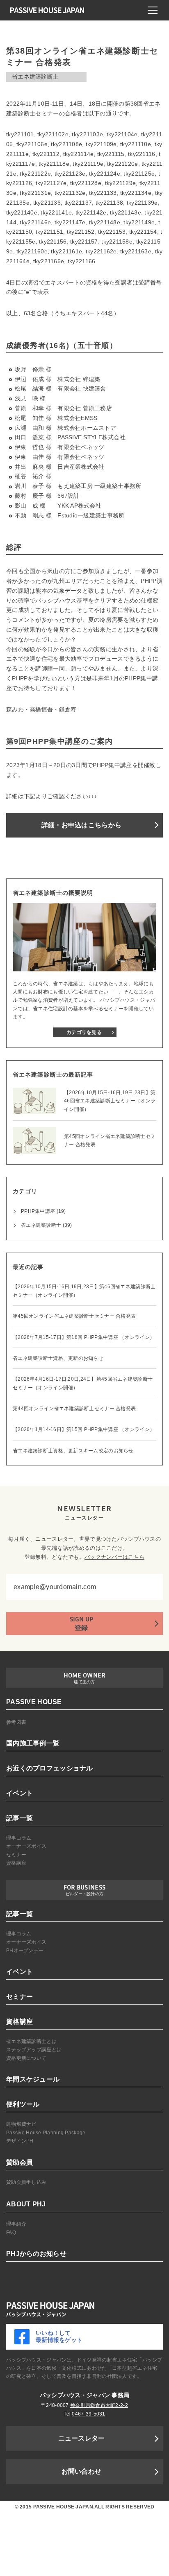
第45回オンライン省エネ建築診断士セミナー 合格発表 (74, 1316)
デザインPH (20, 2141)
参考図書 (16, 1722)
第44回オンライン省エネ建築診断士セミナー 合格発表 (74, 1409)
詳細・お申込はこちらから (81, 825)
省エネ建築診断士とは (31, 2041)
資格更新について (26, 2058)
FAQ (11, 2233)
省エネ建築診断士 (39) (47, 1225)
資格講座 (16, 1863)
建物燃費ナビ (21, 2124)
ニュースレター (82, 2438)
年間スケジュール (33, 2079)
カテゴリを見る (84, 1032)
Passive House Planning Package (46, 2133)
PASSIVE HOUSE (34, 1702)
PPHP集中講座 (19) (43, 1211)
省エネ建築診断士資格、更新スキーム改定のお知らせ (73, 1451)
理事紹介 (16, 2224)
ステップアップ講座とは (34, 2050)
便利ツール (23, 2104)
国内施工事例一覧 (33, 1743)
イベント (19, 1793)
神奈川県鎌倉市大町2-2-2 (99, 2405)
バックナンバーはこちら (114, 1557)
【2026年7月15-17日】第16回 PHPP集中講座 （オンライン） (84, 1337)
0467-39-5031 (88, 2414)
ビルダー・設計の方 (85, 1894)
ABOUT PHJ (26, 2204)
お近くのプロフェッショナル (50, 1768)
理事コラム (19, 1838)
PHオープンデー (25, 1951)
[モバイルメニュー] (153, 10)
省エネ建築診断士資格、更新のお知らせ (58, 1358)
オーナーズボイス (26, 1846)
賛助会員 (19, 2162)
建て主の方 (84, 1682)
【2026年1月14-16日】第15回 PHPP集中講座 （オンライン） (84, 1429)
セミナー (16, 1855)
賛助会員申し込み (26, 2182)
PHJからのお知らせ (36, 2254)
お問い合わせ (82, 2471)
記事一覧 (19, 1818)
